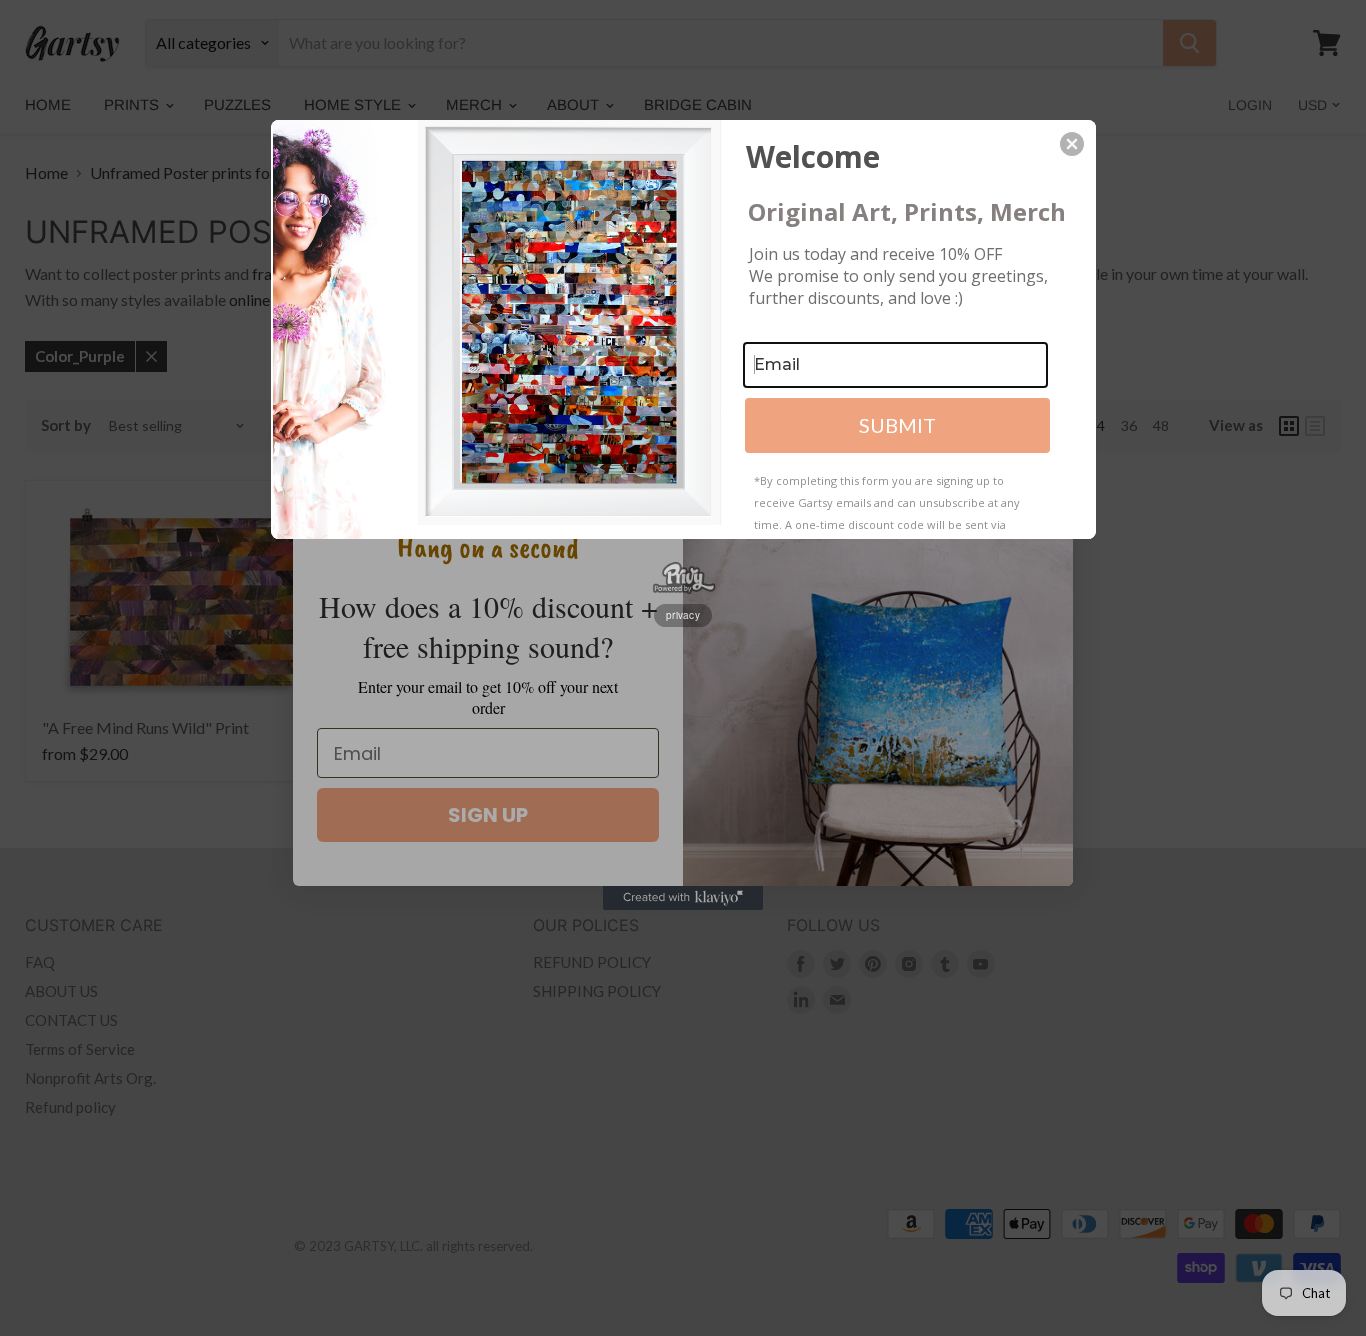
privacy (683, 615)
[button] (1072, 144)
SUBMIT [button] (897, 425)
